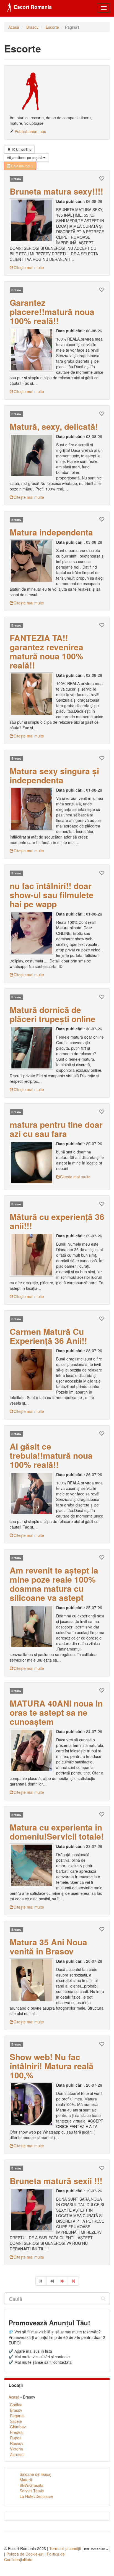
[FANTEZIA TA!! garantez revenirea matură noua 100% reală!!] (33, 694)
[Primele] (41, 2281)
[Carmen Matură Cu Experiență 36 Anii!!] (33, 1370)
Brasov (32, 27)
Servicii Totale (32, 2491)
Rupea (16, 2438)
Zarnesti (17, 2454)
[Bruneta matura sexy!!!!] (33, 220)
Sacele (16, 2421)
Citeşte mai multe (29, 267)
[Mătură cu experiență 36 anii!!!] (33, 1255)
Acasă (14, 27)
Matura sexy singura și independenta (54, 775)
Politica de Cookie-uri (25, 2554)
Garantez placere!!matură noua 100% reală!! (52, 311)
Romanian (97, 2549)
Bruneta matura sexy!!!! (56, 191)
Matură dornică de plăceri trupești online (53, 1014)
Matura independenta (51, 532)
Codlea (16, 2405)
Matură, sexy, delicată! (54, 426)
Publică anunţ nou (30, 131)
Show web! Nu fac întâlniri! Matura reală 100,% (52, 2066)
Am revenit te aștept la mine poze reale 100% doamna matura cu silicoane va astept (54, 1584)
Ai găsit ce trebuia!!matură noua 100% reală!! (51, 1455)
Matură (26, 2480)
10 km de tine (21, 149)
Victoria (16, 2449)
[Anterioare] (52, 2281)
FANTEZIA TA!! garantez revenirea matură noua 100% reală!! (46, 651)
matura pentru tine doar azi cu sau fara (56, 1129)
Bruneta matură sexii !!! (56, 2181)
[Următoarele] (63, 2281)
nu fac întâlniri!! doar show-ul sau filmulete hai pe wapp (52, 895)
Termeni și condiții (65, 2548)
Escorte (52, 27)
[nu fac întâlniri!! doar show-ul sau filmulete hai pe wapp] (33, 933)
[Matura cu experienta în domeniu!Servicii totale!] (33, 1865)
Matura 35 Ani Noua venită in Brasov (48, 1946)
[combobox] (57, 2299)
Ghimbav (18, 2427)
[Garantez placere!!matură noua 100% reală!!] (33, 350)
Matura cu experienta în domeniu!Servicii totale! (57, 1832)
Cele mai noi (21, 166)
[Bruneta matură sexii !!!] (33, 2210)
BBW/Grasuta (32, 2485)
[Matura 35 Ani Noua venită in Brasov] (33, 1980)
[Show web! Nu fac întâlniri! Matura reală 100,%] (33, 2104)
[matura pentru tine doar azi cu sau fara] (33, 1163)
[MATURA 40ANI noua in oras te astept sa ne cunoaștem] (33, 1750)
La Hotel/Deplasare (37, 2496)
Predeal (17, 2432)
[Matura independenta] (33, 561)
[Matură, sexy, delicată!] (33, 455)
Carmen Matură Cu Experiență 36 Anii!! (48, 1336)
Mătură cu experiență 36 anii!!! (57, 1221)
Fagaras (17, 2416)
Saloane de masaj (35, 2474)
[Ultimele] (73, 2281)
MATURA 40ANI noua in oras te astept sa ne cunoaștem (56, 1712)
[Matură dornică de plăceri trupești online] (33, 1048)
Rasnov (17, 2443)
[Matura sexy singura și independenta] (33, 809)
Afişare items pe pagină (25, 157)
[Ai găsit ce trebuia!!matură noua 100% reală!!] (33, 1493)
